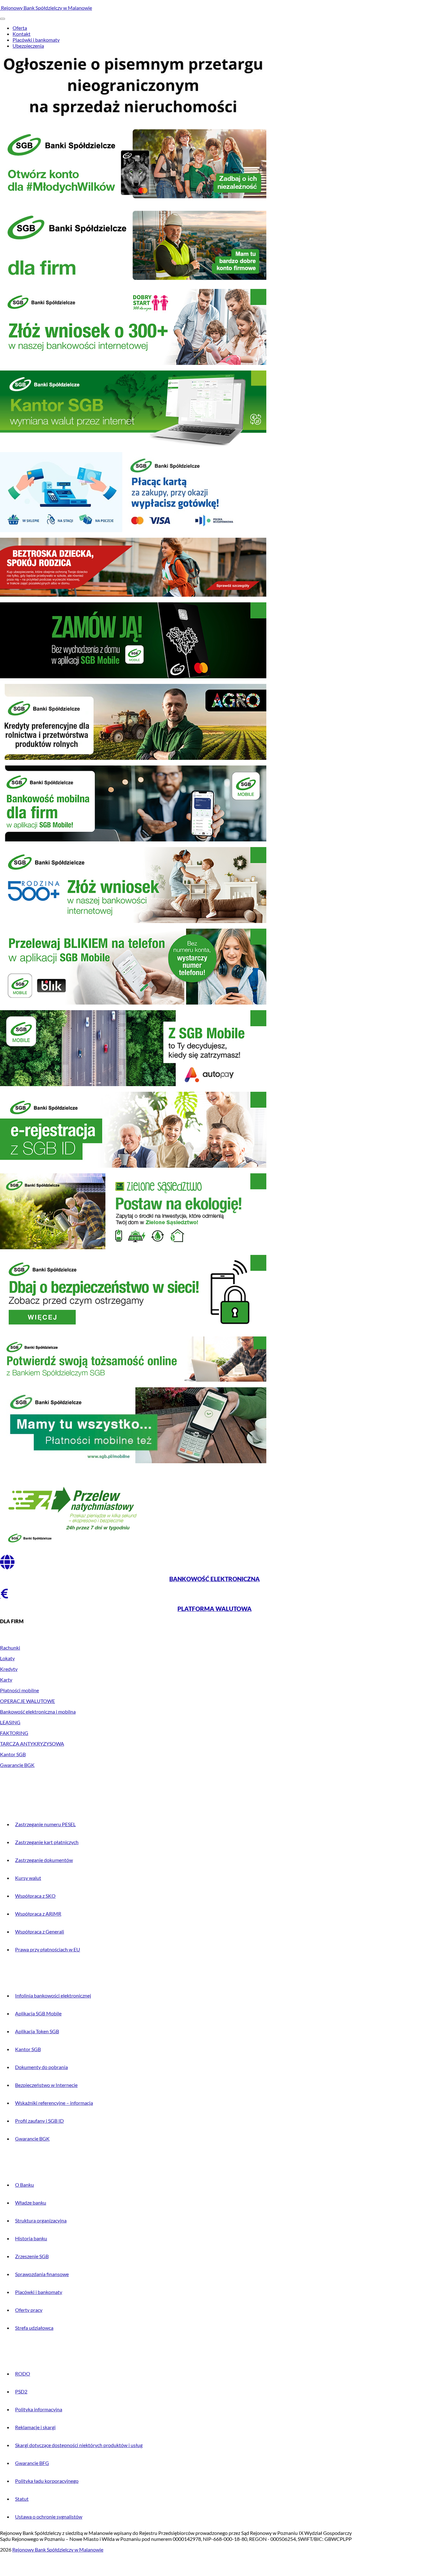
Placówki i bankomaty (36, 40)
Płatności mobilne (19, 1690)
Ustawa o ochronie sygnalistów (49, 2517)
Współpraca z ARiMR (38, 1914)
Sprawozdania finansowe (42, 2274)
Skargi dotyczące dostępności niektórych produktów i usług (79, 2445)
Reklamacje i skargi (35, 2427)
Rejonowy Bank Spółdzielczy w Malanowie (46, 8)
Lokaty (7, 1658)
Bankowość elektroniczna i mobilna (38, 1712)
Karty (6, 1680)
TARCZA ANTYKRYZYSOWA (32, 1744)
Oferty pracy (29, 2310)
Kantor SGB (13, 1754)
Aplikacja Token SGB (37, 2031)
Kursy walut (28, 1878)
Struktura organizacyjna (41, 2220)
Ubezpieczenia (28, 46)
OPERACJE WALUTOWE (27, 1701)
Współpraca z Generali (40, 1931)
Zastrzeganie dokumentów (44, 1860)
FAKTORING (14, 1733)
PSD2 (21, 2391)
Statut (22, 2499)
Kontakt (22, 34)
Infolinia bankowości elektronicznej (53, 1995)
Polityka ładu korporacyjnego (47, 2481)
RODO (23, 2373)
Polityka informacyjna (39, 2409)
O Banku (24, 2185)
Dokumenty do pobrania (41, 2067)
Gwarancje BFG (32, 2463)
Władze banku (31, 2203)
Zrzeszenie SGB (32, 2256)
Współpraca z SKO (35, 1896)
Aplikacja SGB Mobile (38, 2013)
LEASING (10, 1722)
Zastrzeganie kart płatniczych (47, 1842)
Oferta (20, 28)
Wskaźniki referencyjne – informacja (54, 2103)
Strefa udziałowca (34, 2328)
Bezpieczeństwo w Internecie (46, 2085)
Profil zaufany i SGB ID (39, 2121)
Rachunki (10, 1648)
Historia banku (31, 2238)
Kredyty (9, 1669)
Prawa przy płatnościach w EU (48, 1949)
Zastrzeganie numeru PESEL (45, 1824)
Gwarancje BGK (17, 1765)
